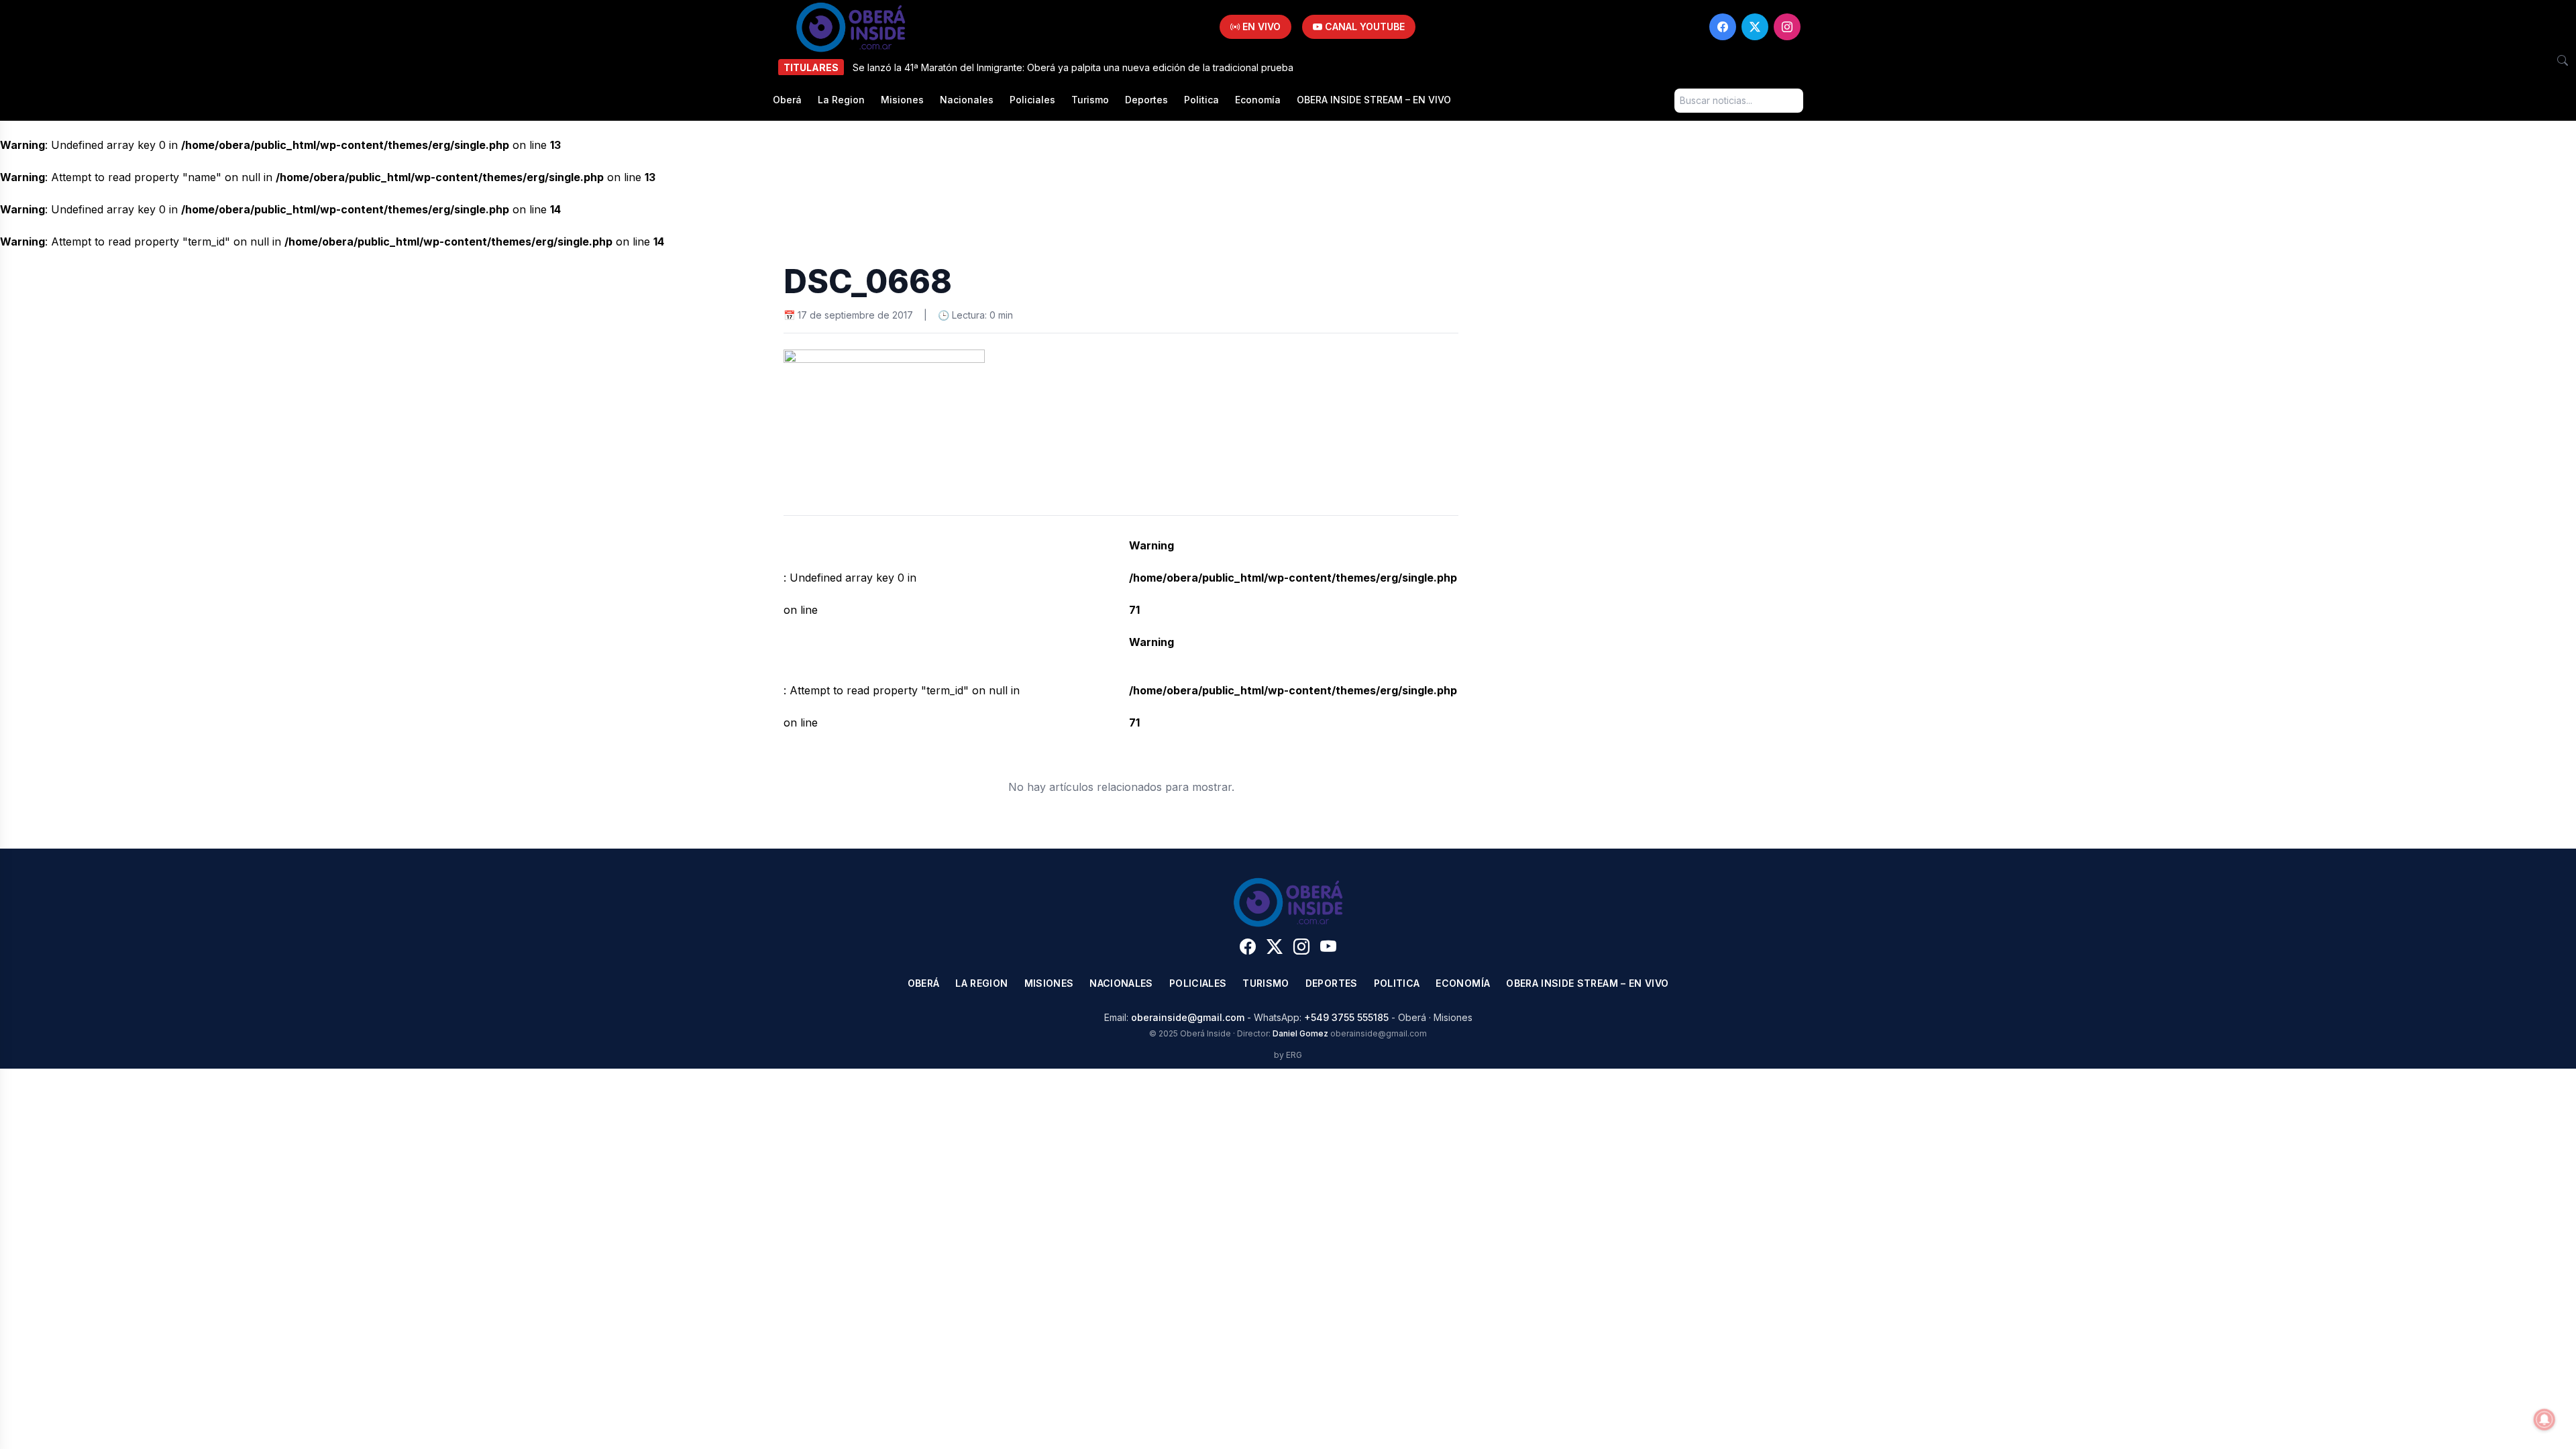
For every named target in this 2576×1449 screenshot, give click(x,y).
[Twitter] (1755, 27)
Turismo (1090, 100)
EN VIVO (1260, 26)
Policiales (1032, 100)
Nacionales (967, 100)
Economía (1258, 100)
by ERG (1288, 1055)
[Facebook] (1723, 27)
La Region (841, 100)
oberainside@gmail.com (1188, 1017)
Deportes (1146, 100)
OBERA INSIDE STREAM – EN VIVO (1374, 100)
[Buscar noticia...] (2563, 60)
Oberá (787, 100)
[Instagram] (1787, 27)
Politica (1201, 100)
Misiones (902, 100)
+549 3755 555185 (1346, 1017)
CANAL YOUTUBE (1363, 26)
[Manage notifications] (2544, 1419)
